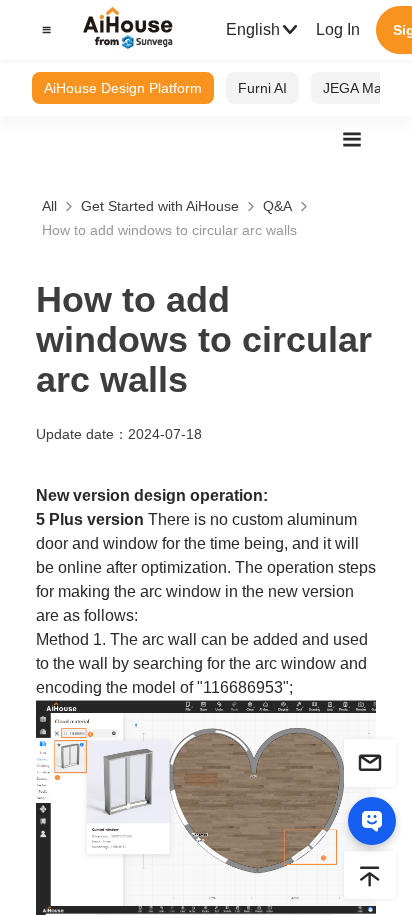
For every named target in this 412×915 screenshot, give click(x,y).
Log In (338, 29)
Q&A (277, 206)
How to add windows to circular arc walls (169, 230)
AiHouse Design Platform (123, 88)
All (49, 206)
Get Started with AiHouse (160, 206)
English (253, 29)
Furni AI (262, 88)
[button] (44, 30)
